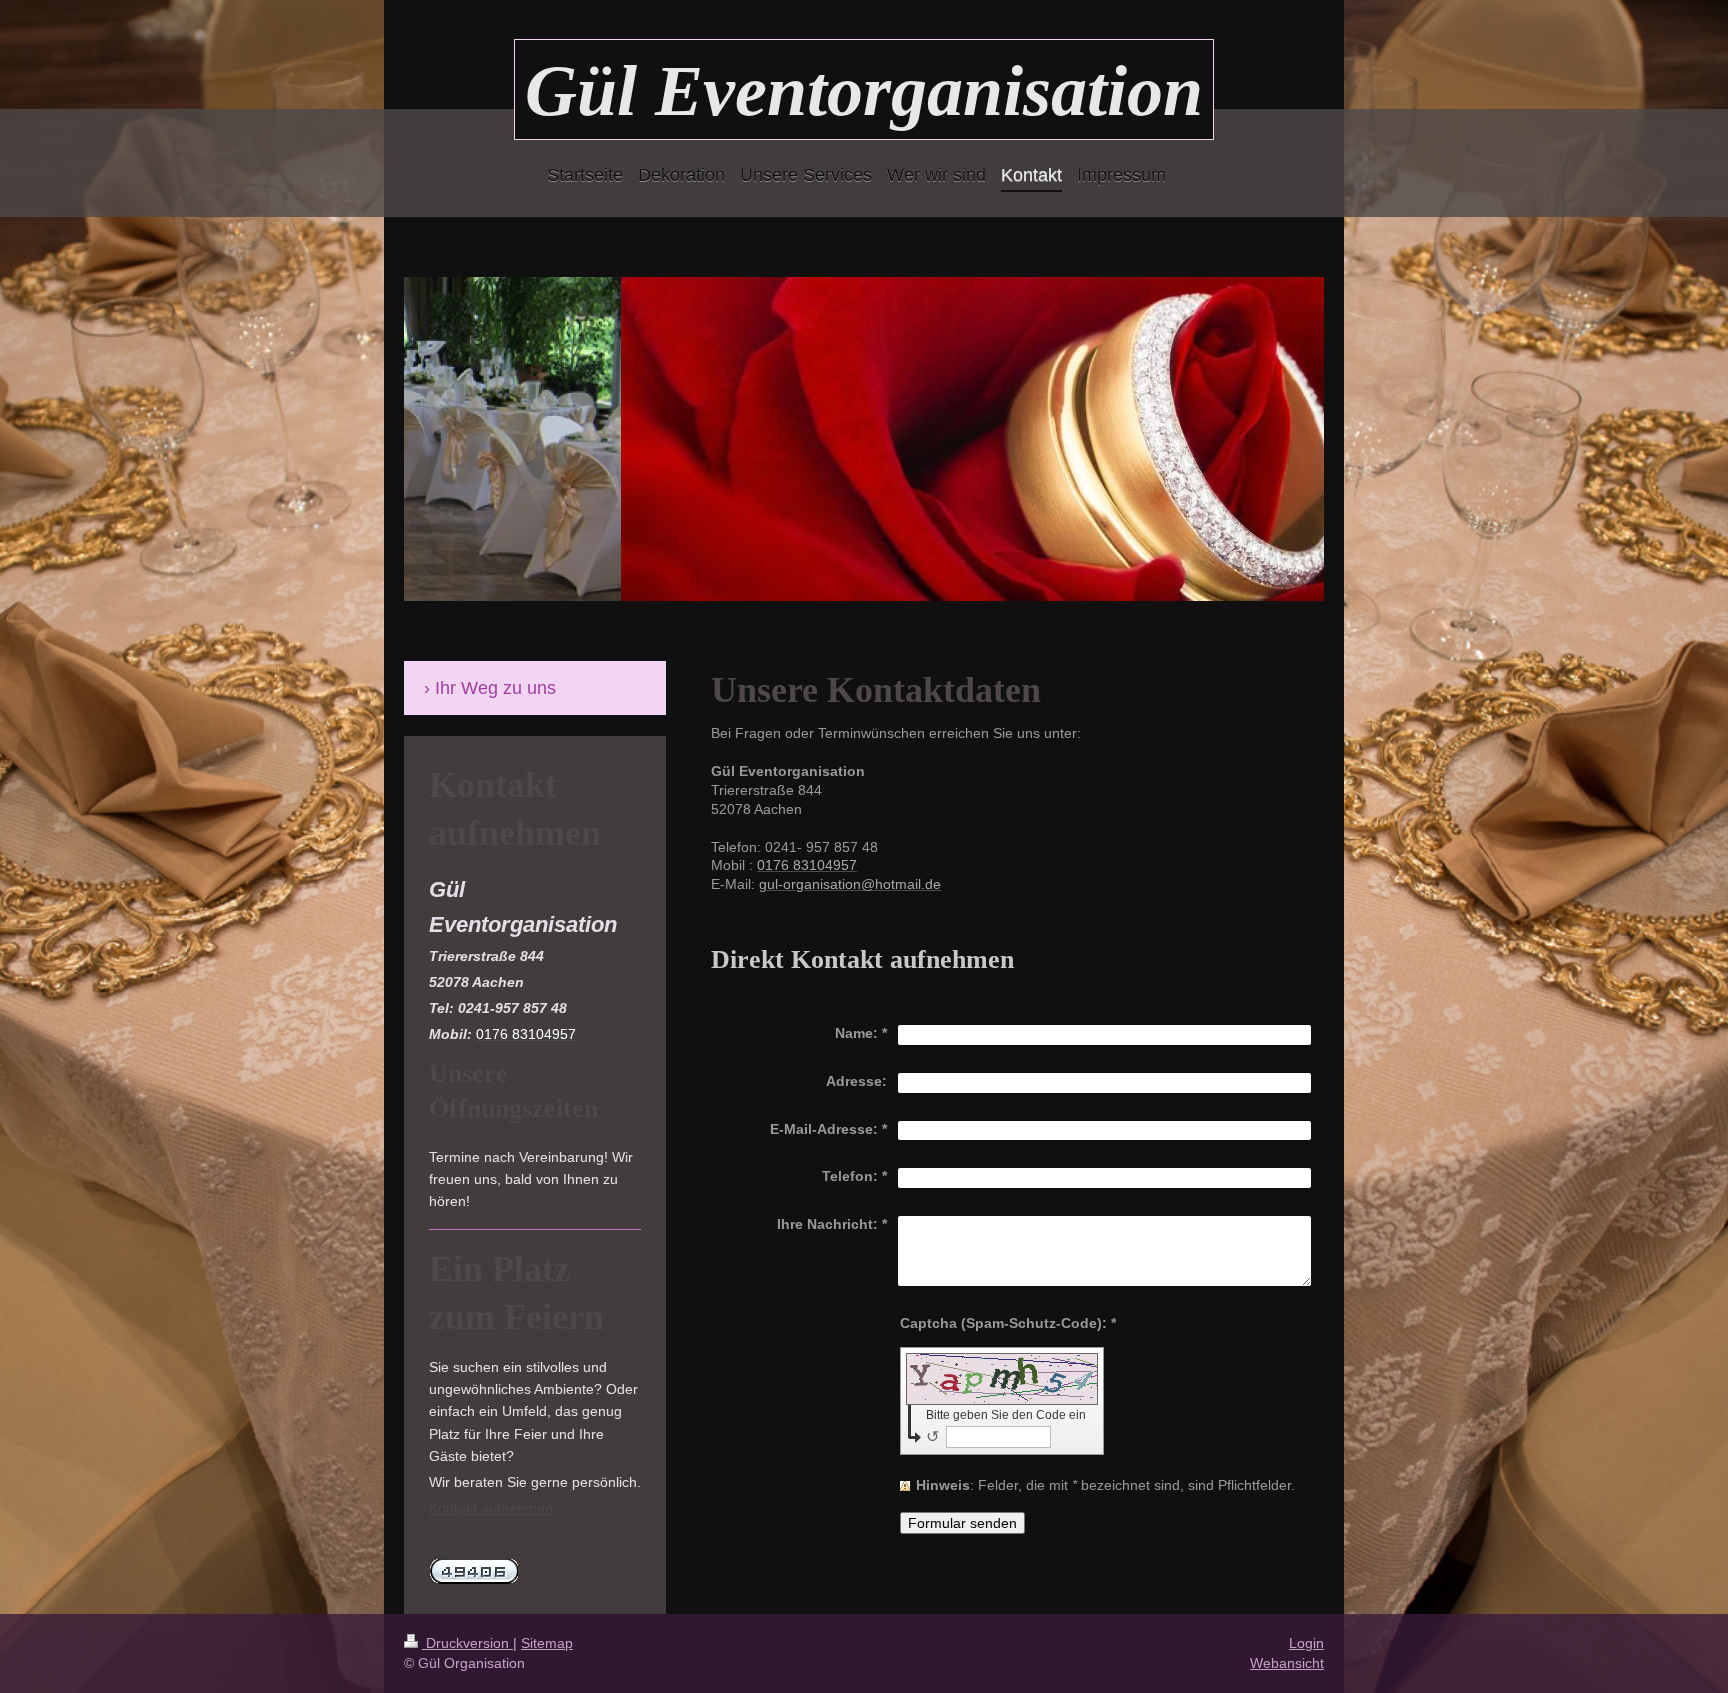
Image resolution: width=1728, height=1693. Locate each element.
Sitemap (547, 1643)
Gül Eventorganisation (864, 91)
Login (1306, 1643)
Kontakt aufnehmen (491, 1508)
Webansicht (1287, 1663)
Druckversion (467, 1643)
